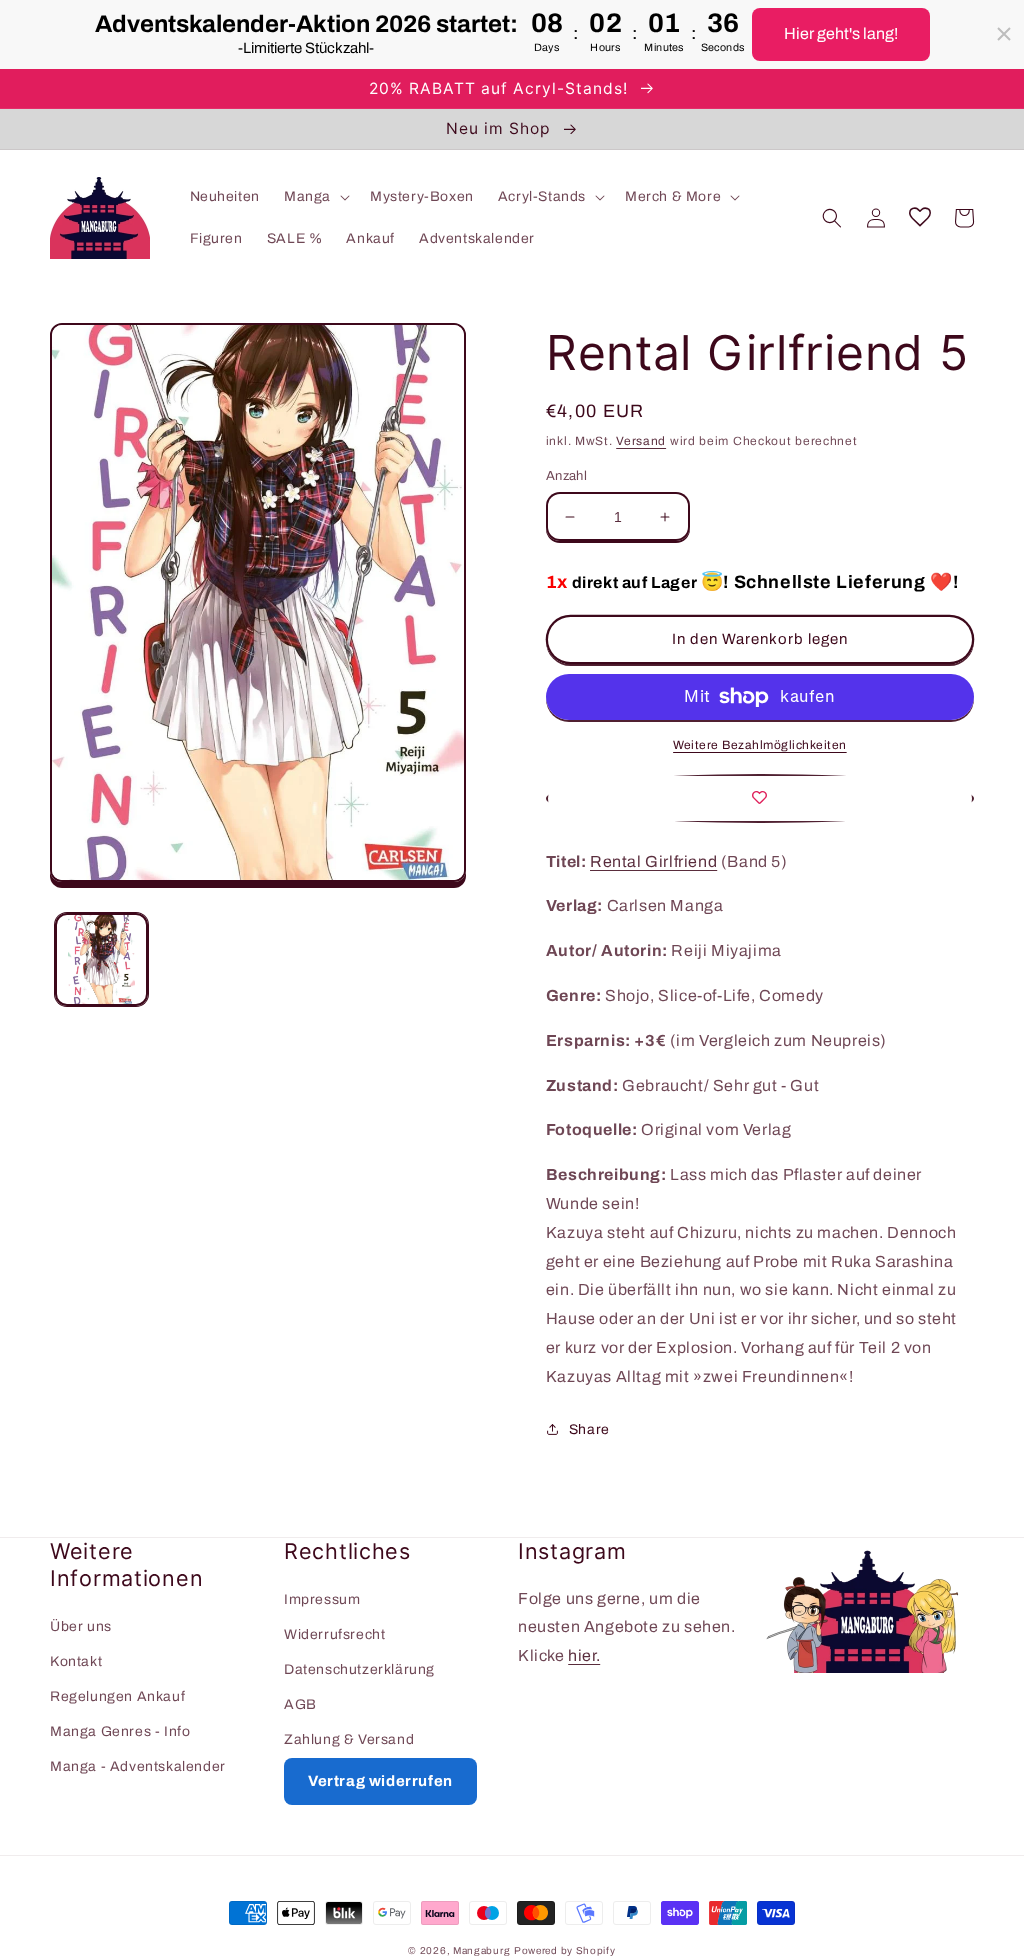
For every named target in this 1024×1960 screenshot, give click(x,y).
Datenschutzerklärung (359, 1669)
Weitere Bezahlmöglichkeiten (760, 745)
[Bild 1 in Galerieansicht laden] (101, 959)
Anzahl (566, 476)
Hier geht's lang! (841, 33)
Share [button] (589, 1429)
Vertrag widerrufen (380, 1781)
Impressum (322, 1599)
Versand (641, 441)
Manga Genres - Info (120, 1731)
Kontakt (76, 1661)
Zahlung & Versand (349, 1739)
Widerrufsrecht (334, 1634)
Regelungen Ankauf (117, 1696)
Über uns (81, 1626)
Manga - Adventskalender (138, 1766)
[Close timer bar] (1004, 34)
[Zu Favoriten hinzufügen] (760, 798)
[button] (315, 197)
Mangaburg (481, 1950)
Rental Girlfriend (653, 861)
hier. (584, 1655)
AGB (300, 1704)
